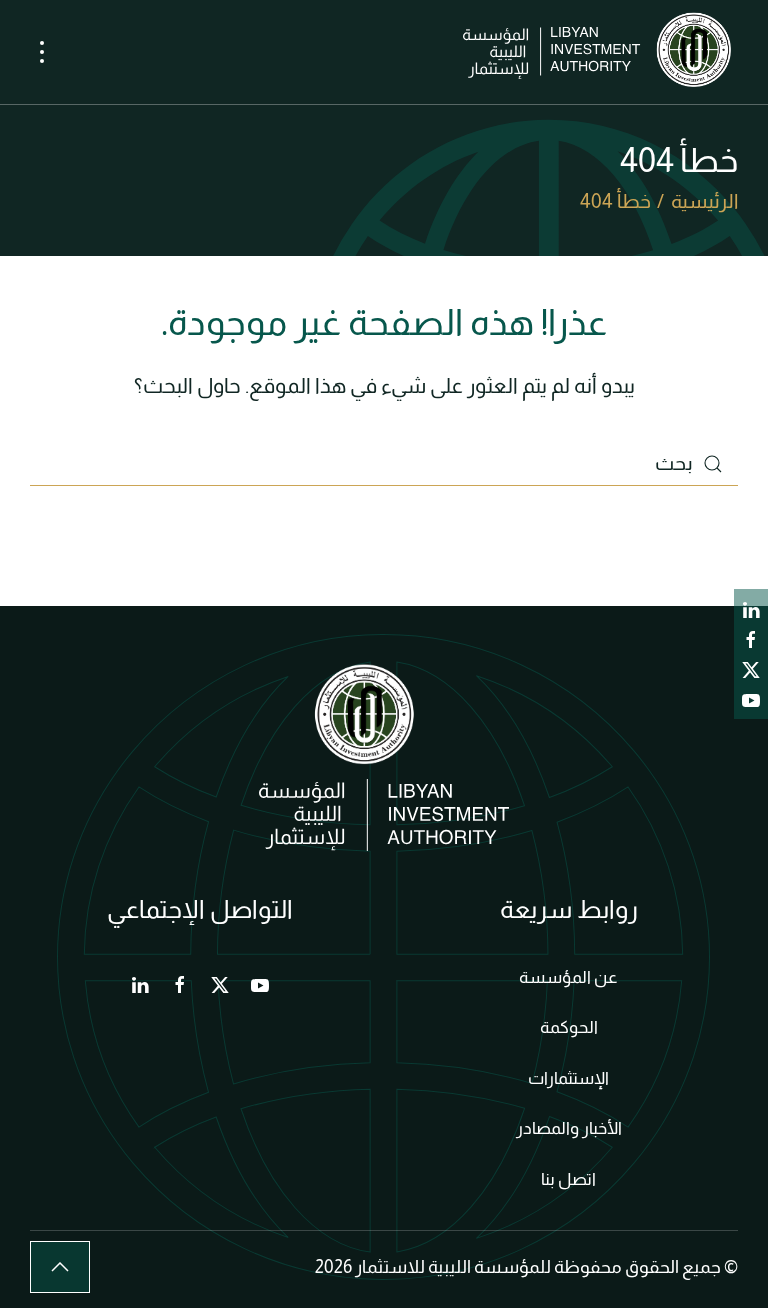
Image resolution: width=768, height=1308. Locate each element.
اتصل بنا (568, 1179)
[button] (42, 52)
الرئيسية (704, 201)
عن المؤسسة (568, 977)
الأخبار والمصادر (569, 1128)
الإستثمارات (568, 1078)
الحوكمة (569, 1027)
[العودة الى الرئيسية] (600, 52)
